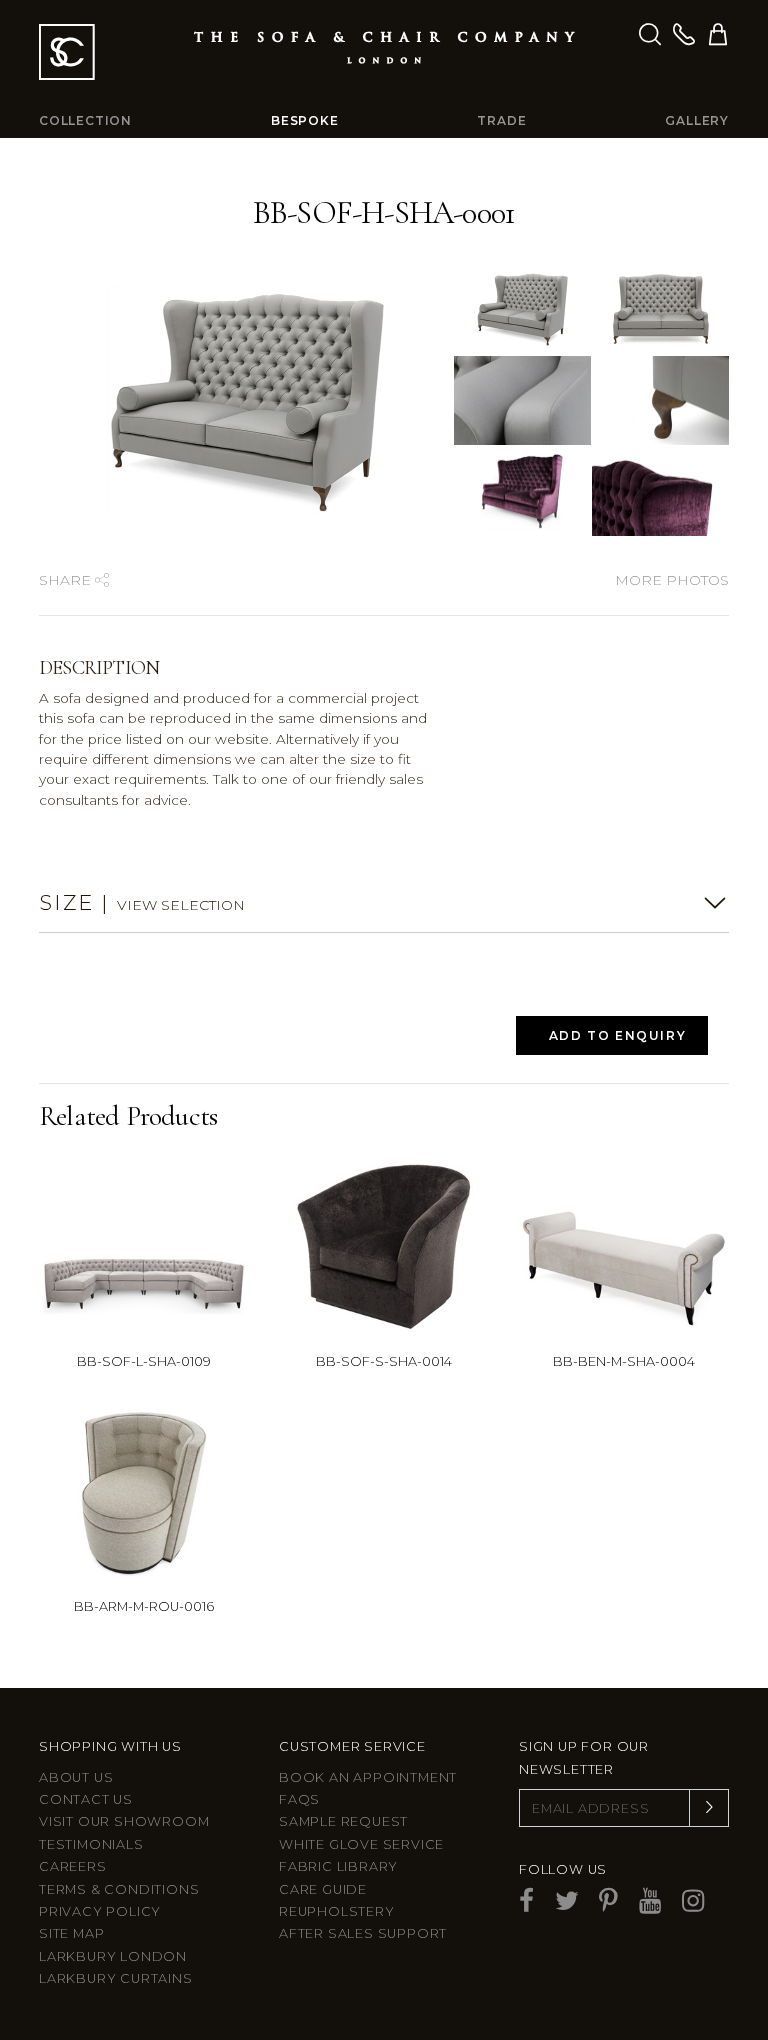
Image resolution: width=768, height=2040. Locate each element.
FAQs (299, 1799)
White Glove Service (361, 1844)
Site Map (71, 1933)
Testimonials (91, 1844)
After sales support (363, 1933)
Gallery (697, 120)
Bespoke (305, 120)
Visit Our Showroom (124, 1821)
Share (67, 580)
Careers (73, 1866)
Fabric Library (338, 1866)
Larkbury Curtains (116, 1978)
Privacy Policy (100, 1911)
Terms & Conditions (119, 1889)
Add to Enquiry (617, 1035)
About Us (76, 1777)
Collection (85, 120)
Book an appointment (368, 1777)
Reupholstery (337, 1911)
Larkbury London (113, 1956)
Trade (501, 120)
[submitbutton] (709, 1808)
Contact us (86, 1799)
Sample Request (343, 1821)
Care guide (323, 1889)
